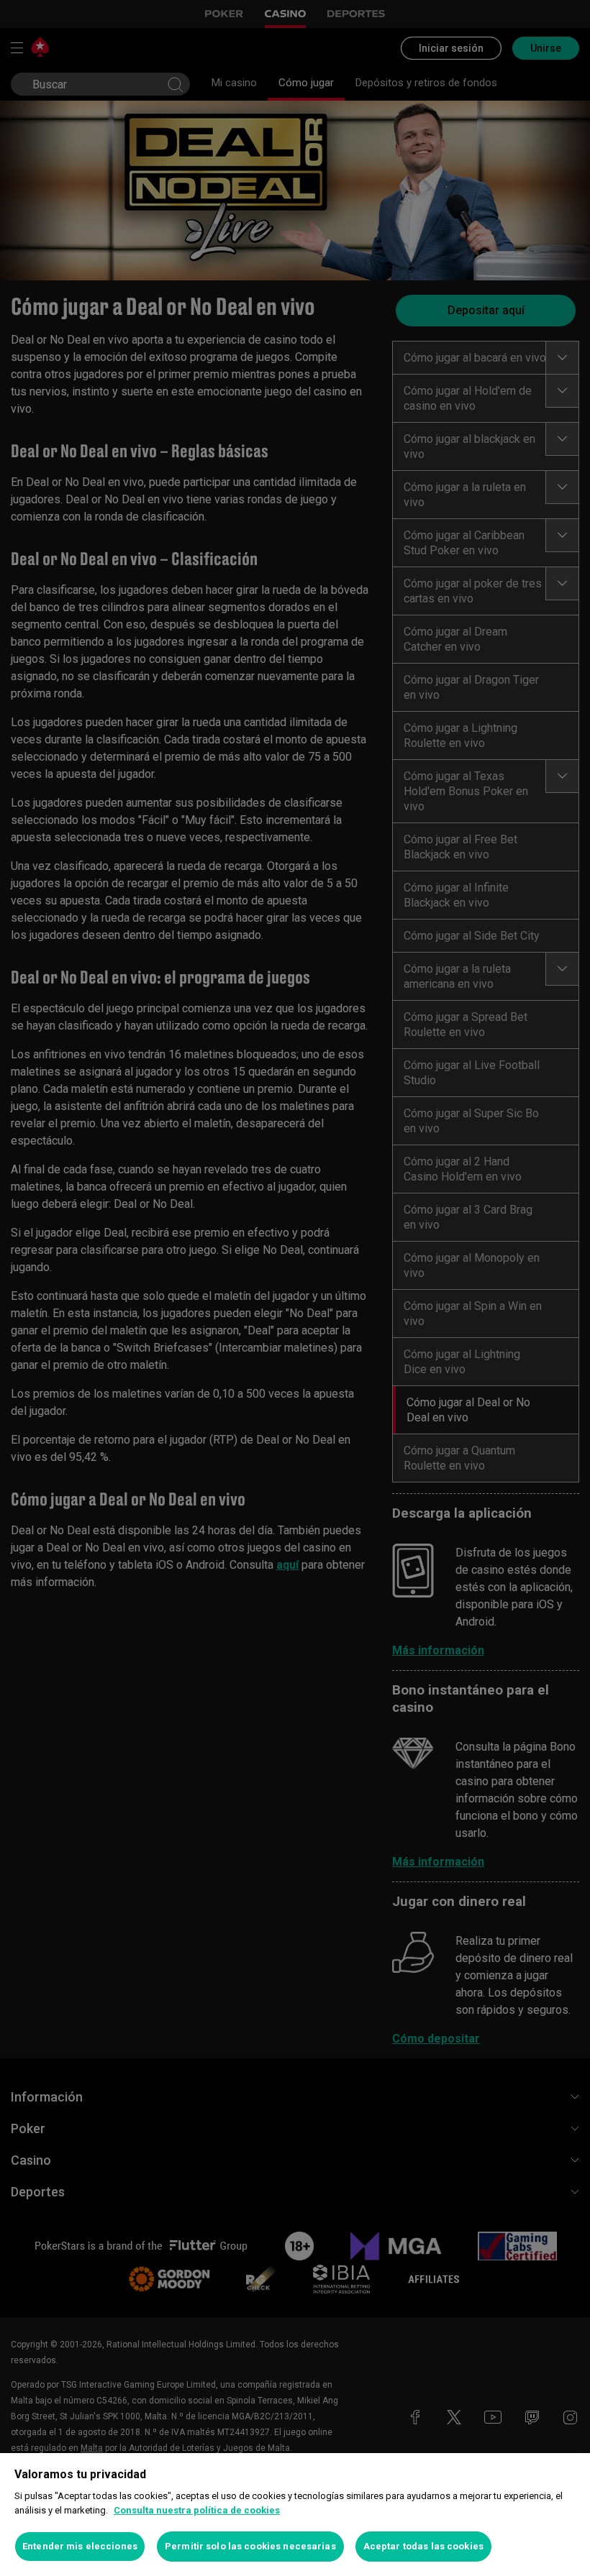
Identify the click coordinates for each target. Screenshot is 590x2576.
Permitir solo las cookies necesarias (250, 2546)
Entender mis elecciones (80, 2546)
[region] (295, 2515)
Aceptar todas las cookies (423, 2546)
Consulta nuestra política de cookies (197, 2510)
